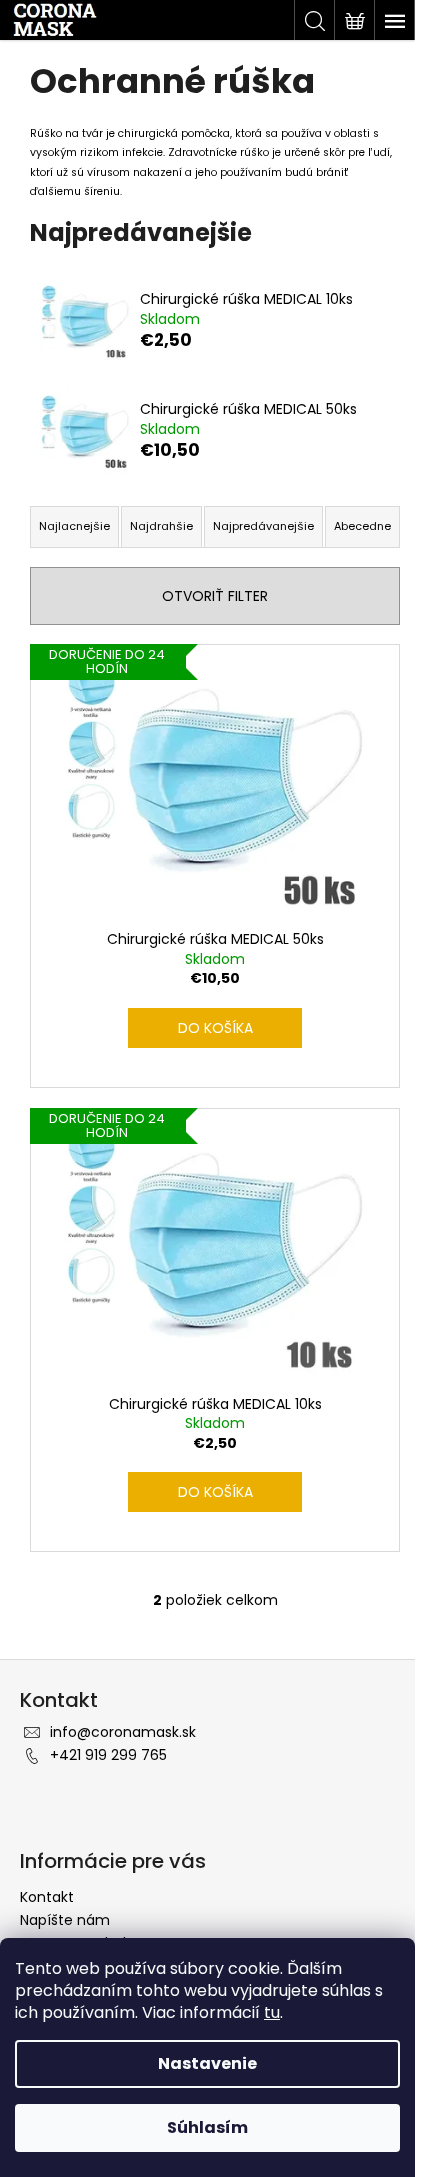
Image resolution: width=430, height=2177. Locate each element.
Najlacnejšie (74, 526)
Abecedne (362, 526)
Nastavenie (207, 2063)
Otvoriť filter (215, 596)
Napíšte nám (65, 1920)
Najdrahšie (161, 526)
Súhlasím (207, 2127)
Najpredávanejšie (263, 526)
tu (272, 2012)
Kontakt (47, 1897)
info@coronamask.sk (123, 1732)
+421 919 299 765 (108, 1755)
